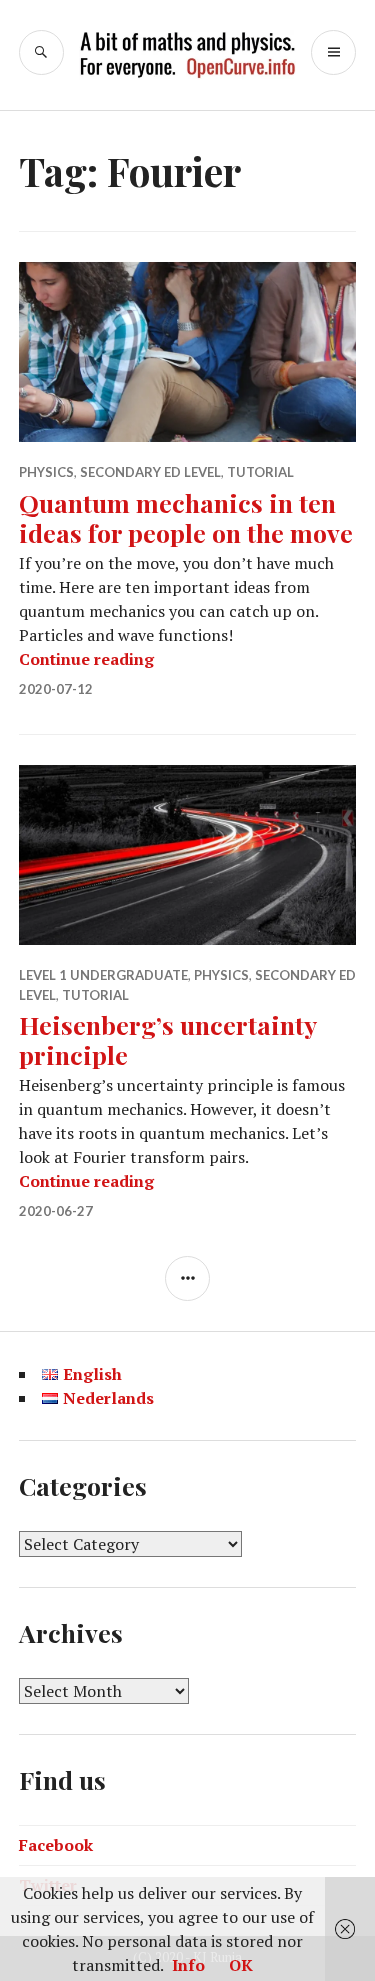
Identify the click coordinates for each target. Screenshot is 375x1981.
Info (188, 1965)
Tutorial (260, 472)
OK (241, 1965)
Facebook (56, 1845)
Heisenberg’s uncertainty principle (167, 1039)
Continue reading (86, 659)
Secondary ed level (150, 472)
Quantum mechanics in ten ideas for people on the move (186, 517)
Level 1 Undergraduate (103, 975)
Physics (46, 472)
